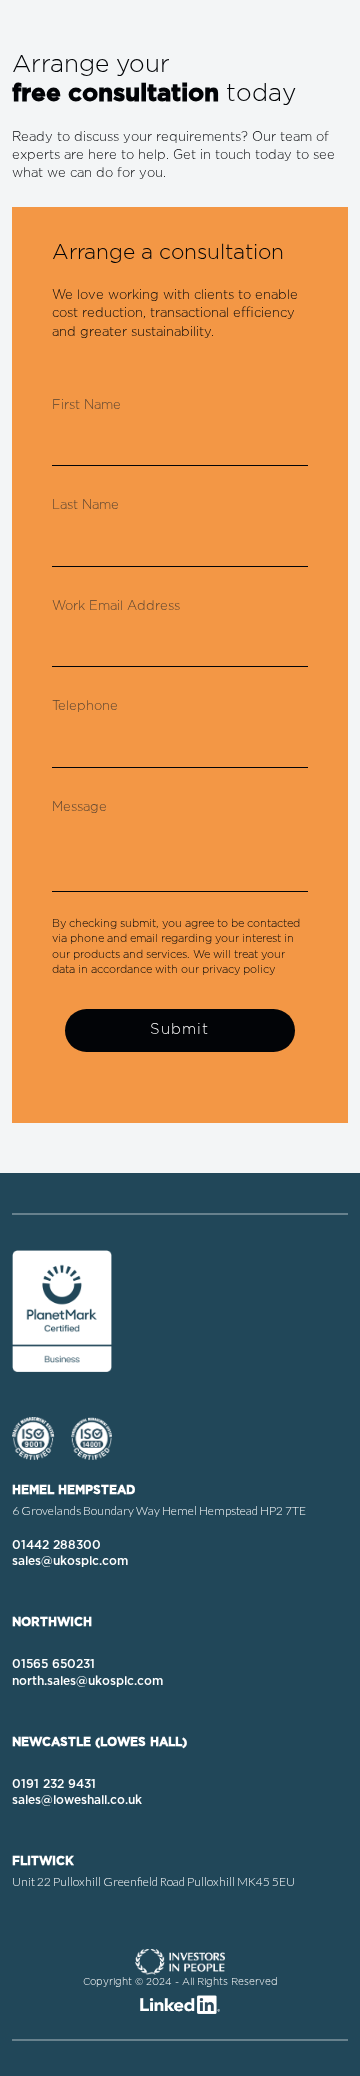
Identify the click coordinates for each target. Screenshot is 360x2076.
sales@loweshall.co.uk (77, 1800)
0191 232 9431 (54, 1784)
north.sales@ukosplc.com (87, 1681)
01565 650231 (53, 1664)
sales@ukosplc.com (70, 1561)
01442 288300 (56, 1545)
